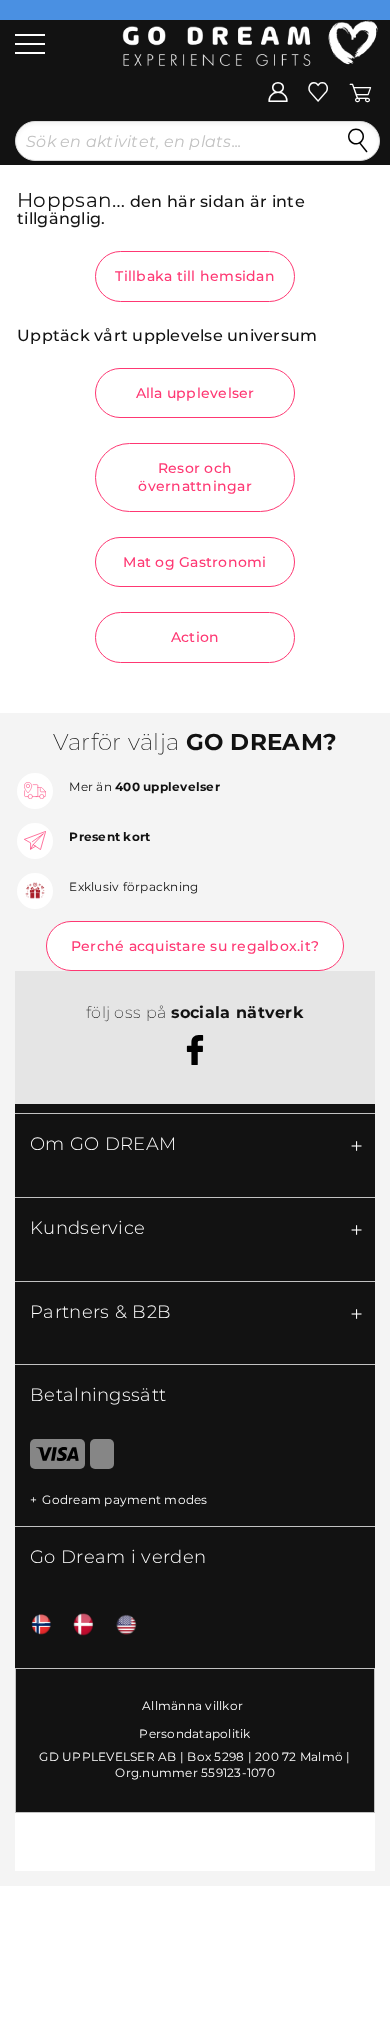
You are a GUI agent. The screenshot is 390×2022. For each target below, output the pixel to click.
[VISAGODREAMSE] (50, 1458)
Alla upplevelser (195, 393)
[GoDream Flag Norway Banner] (34, 1625)
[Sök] (358, 141)
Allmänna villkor (192, 1705)
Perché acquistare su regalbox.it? (195, 946)
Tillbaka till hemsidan (195, 276)
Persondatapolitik (194, 1733)
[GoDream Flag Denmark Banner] (76, 1625)
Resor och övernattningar (195, 477)
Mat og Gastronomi (194, 562)
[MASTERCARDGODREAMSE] (102, 1458)
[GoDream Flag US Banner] (119, 1625)
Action (195, 637)
